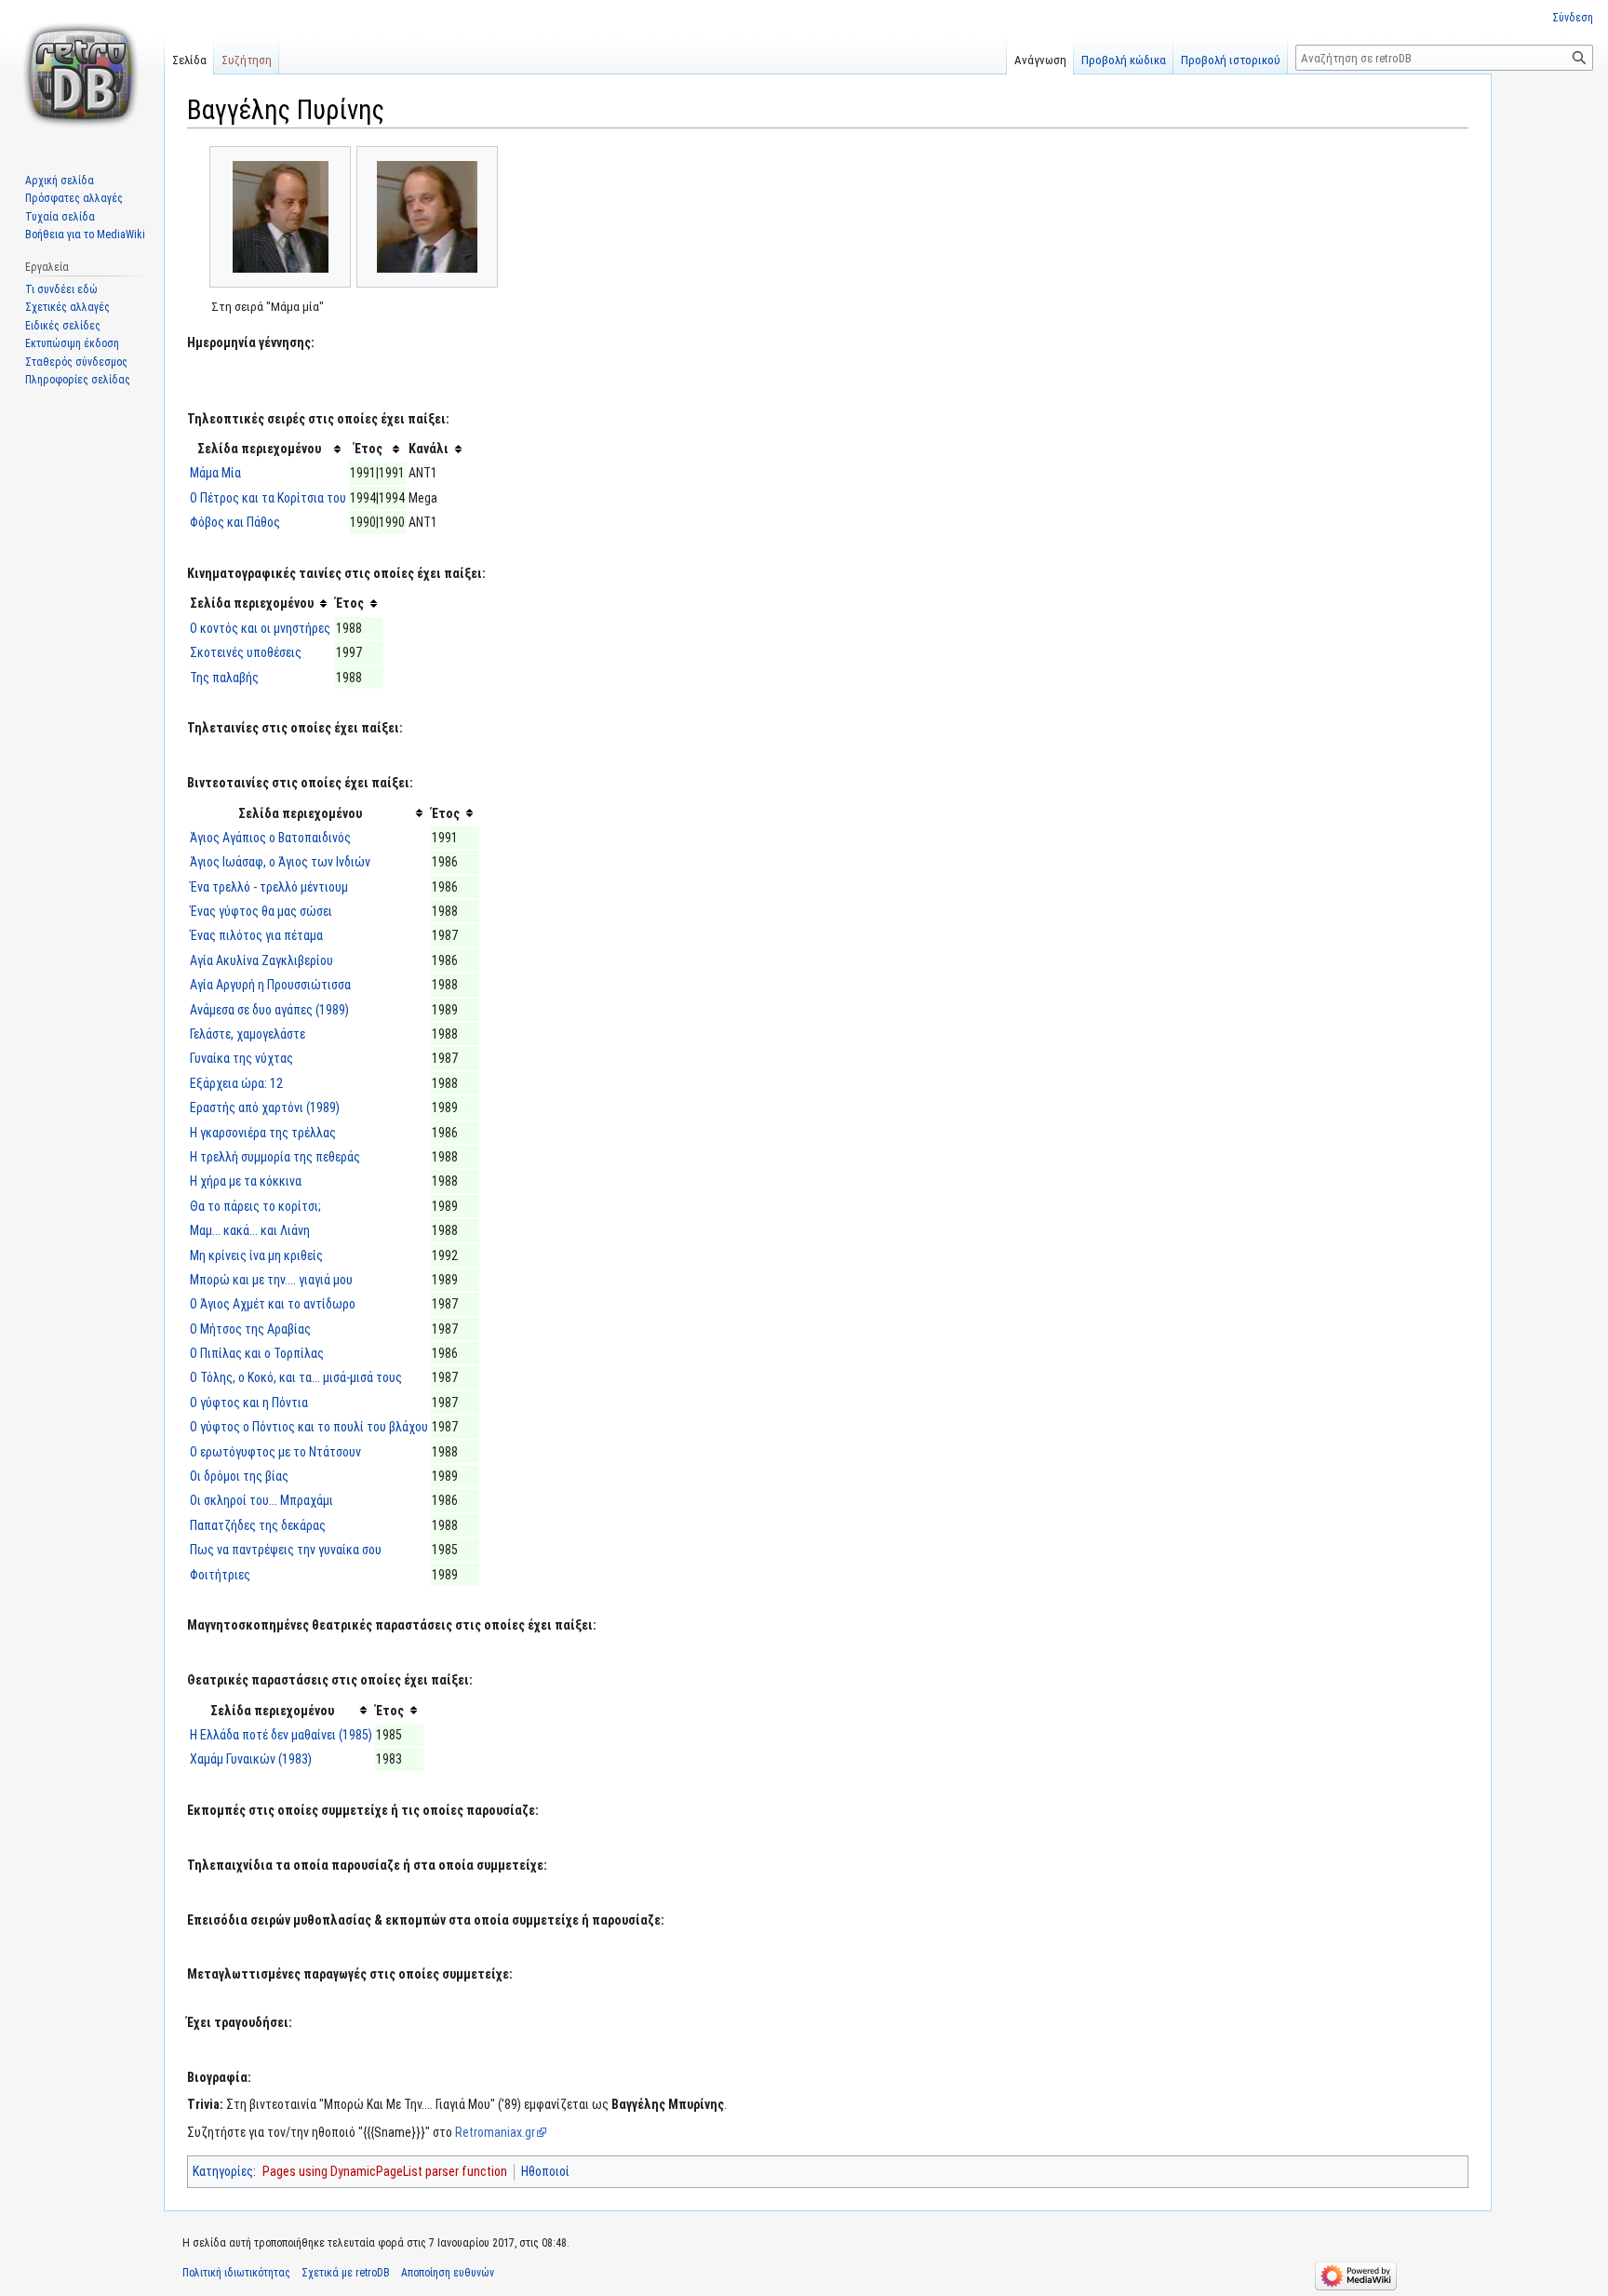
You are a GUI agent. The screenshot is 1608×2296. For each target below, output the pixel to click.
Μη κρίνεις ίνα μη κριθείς (256, 1255)
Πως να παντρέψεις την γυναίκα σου (286, 1550)
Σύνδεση (1573, 18)
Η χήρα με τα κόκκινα (246, 1181)
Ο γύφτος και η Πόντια (249, 1403)
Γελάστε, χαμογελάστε (248, 1034)
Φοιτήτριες (220, 1575)
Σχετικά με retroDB (346, 2273)
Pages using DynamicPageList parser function (385, 2171)
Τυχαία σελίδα (60, 217)
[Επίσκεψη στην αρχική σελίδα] (82, 74)
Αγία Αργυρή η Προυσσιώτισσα (270, 985)
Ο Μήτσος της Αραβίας (250, 1329)
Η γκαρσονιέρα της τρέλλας (263, 1133)
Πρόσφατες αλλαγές (74, 198)
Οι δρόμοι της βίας (239, 1476)
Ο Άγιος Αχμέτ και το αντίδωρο (273, 1304)
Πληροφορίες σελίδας (78, 380)
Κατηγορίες (223, 2171)
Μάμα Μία (215, 473)
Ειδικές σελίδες (63, 326)
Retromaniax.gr (495, 2132)
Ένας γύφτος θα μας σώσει (261, 911)
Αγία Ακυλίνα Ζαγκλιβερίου (261, 960)
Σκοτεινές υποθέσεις (246, 652)
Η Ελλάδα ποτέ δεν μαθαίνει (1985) (281, 1735)
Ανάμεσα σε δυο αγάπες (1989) (269, 1010)
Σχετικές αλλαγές (67, 307)
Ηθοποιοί (545, 2171)
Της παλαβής (224, 678)
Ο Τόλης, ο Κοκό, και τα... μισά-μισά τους (296, 1377)
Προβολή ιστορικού (1231, 60)
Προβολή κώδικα (1124, 60)
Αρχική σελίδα (60, 181)
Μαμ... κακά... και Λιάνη (250, 1230)
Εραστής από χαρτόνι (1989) (265, 1108)
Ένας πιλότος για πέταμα (256, 935)
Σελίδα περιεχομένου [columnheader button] (259, 449)
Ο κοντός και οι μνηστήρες (260, 628)
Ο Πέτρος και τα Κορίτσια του (268, 498)
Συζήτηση (247, 60)
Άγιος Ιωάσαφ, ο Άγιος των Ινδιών (280, 862)
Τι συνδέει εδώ (61, 289)
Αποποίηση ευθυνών (448, 2273)
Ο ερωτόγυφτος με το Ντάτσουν (275, 1452)
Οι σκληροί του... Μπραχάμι (261, 1500)
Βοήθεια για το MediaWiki (85, 235)
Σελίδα (189, 60)
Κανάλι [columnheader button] (429, 449)
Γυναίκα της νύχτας (241, 1058)
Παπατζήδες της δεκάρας (258, 1525)
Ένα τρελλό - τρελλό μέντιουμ (269, 887)
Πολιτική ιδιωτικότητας (236, 2273)
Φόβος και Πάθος (235, 522)
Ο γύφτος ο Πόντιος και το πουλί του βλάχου (309, 1427)
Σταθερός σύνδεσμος (76, 362)
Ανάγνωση (1040, 60)
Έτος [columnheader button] (368, 449)
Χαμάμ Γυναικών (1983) (251, 1759)
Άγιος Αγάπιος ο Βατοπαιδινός (270, 838)
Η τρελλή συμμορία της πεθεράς (275, 1157)
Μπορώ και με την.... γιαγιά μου (271, 1280)
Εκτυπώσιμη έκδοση (72, 343)
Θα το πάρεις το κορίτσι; (255, 1206)
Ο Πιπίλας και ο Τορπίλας (257, 1353)
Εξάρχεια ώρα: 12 (236, 1083)
